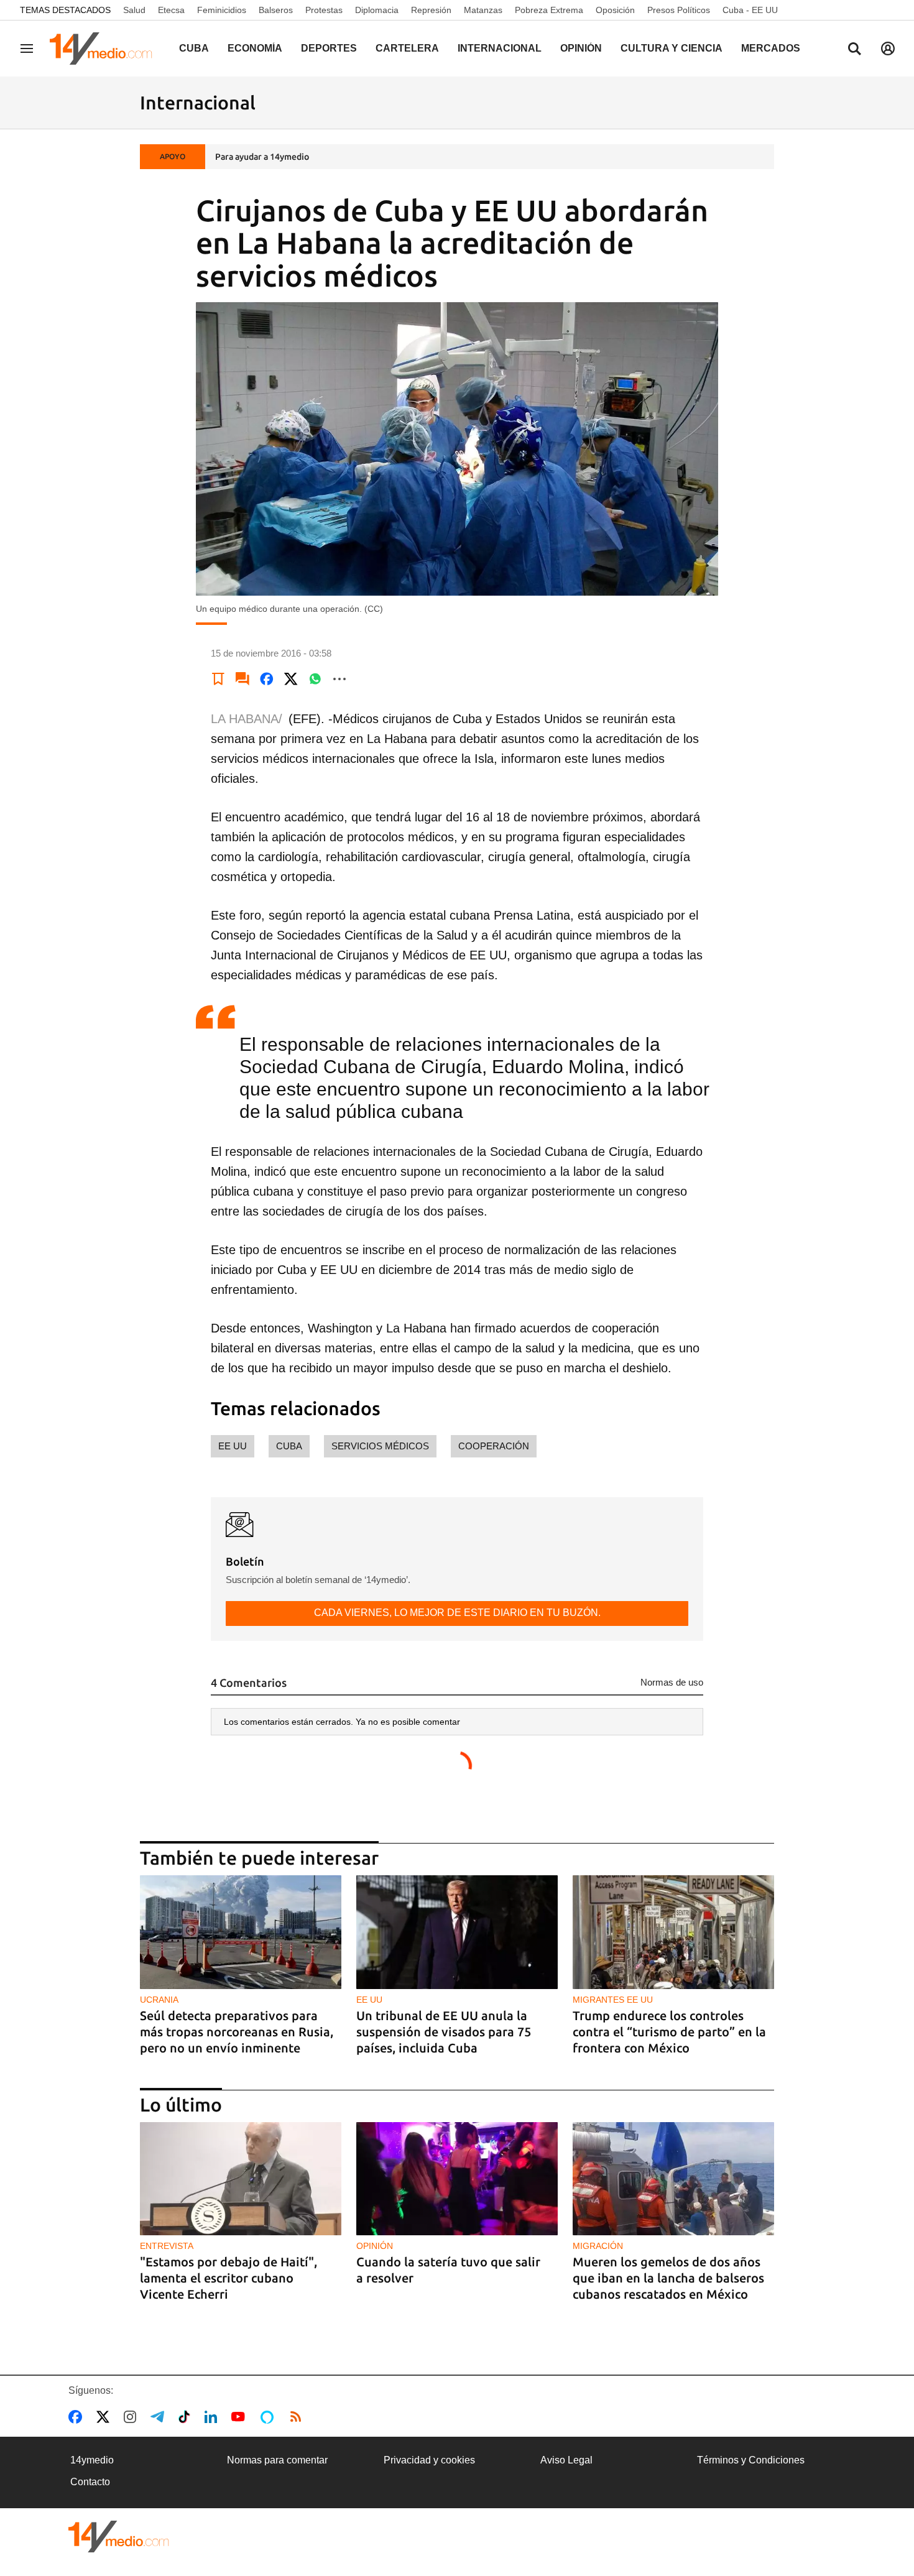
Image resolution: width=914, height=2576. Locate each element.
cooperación (494, 1446)
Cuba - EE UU (750, 10)
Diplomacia (377, 10)
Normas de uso (672, 1682)
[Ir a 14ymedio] (105, 48)
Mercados (771, 48)
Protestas (324, 10)
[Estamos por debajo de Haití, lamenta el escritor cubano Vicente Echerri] (241, 2179)
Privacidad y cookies (429, 2460)
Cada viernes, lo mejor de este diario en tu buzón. (457, 1613)
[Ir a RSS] (298, 2417)
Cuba (194, 48)
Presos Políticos (679, 10)
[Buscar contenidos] (854, 50)
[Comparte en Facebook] (267, 679)
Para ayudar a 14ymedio (262, 157)
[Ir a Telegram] (160, 2417)
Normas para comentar (277, 2460)
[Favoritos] (218, 679)
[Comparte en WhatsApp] (315, 679)
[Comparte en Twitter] (291, 679)
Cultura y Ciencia (672, 48)
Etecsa (171, 10)
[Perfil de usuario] (888, 48)
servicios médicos (380, 1446)
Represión (431, 10)
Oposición (615, 10)
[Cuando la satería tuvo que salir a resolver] (457, 2179)
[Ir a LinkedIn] (213, 2417)
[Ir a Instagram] (132, 2417)
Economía (255, 48)
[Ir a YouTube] (241, 2417)
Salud (134, 10)
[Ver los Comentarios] (242, 679)
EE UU (233, 1446)
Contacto (90, 2482)
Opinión (581, 48)
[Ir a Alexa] (269, 2417)
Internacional (500, 48)
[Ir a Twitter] (105, 2417)
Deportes (329, 48)
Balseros (276, 10)
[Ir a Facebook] (78, 2417)
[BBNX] (119, 2537)
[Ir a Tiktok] (187, 2417)
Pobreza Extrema (549, 10)
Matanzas (483, 10)
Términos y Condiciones (751, 2460)
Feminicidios (222, 10)
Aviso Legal (566, 2460)
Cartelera (407, 48)
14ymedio (92, 2460)
